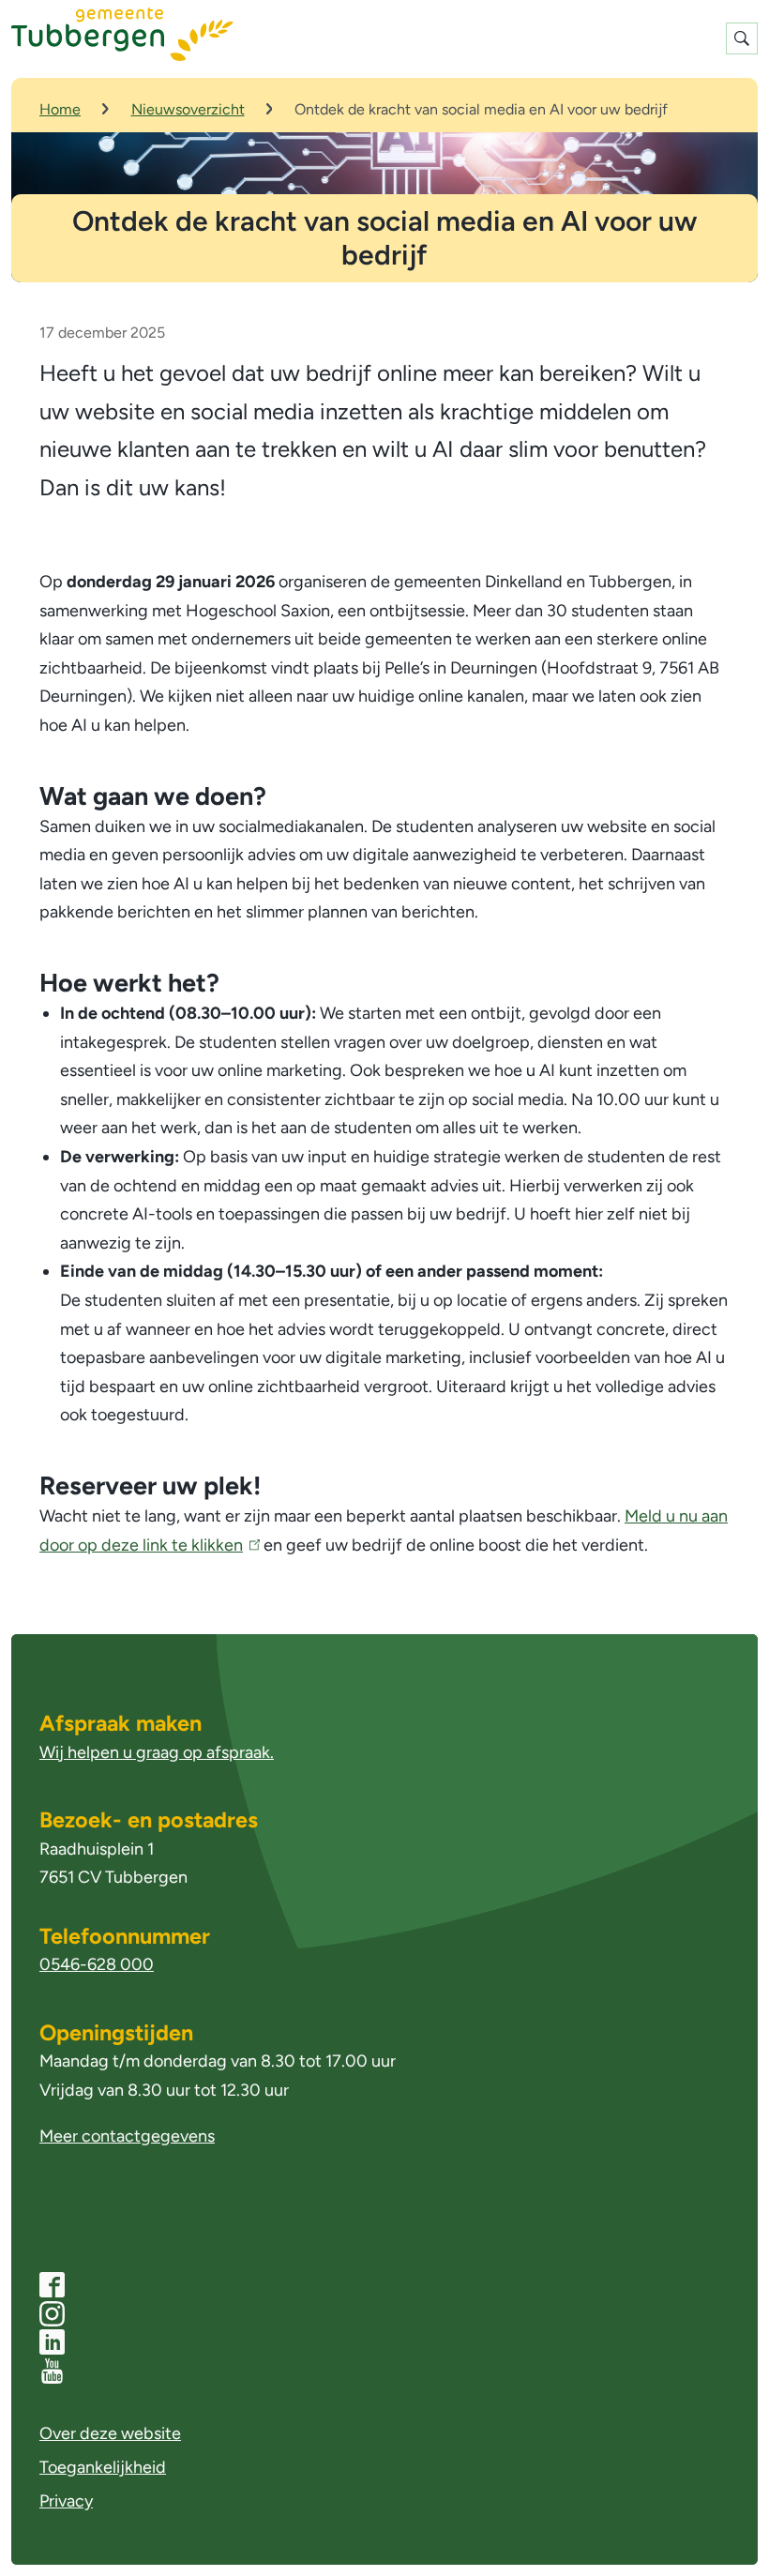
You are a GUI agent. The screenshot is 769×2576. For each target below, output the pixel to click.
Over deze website (110, 2433)
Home (60, 109)
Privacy (66, 2501)
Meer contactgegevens (127, 2136)
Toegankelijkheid (103, 2467)
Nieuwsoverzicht (188, 109)
